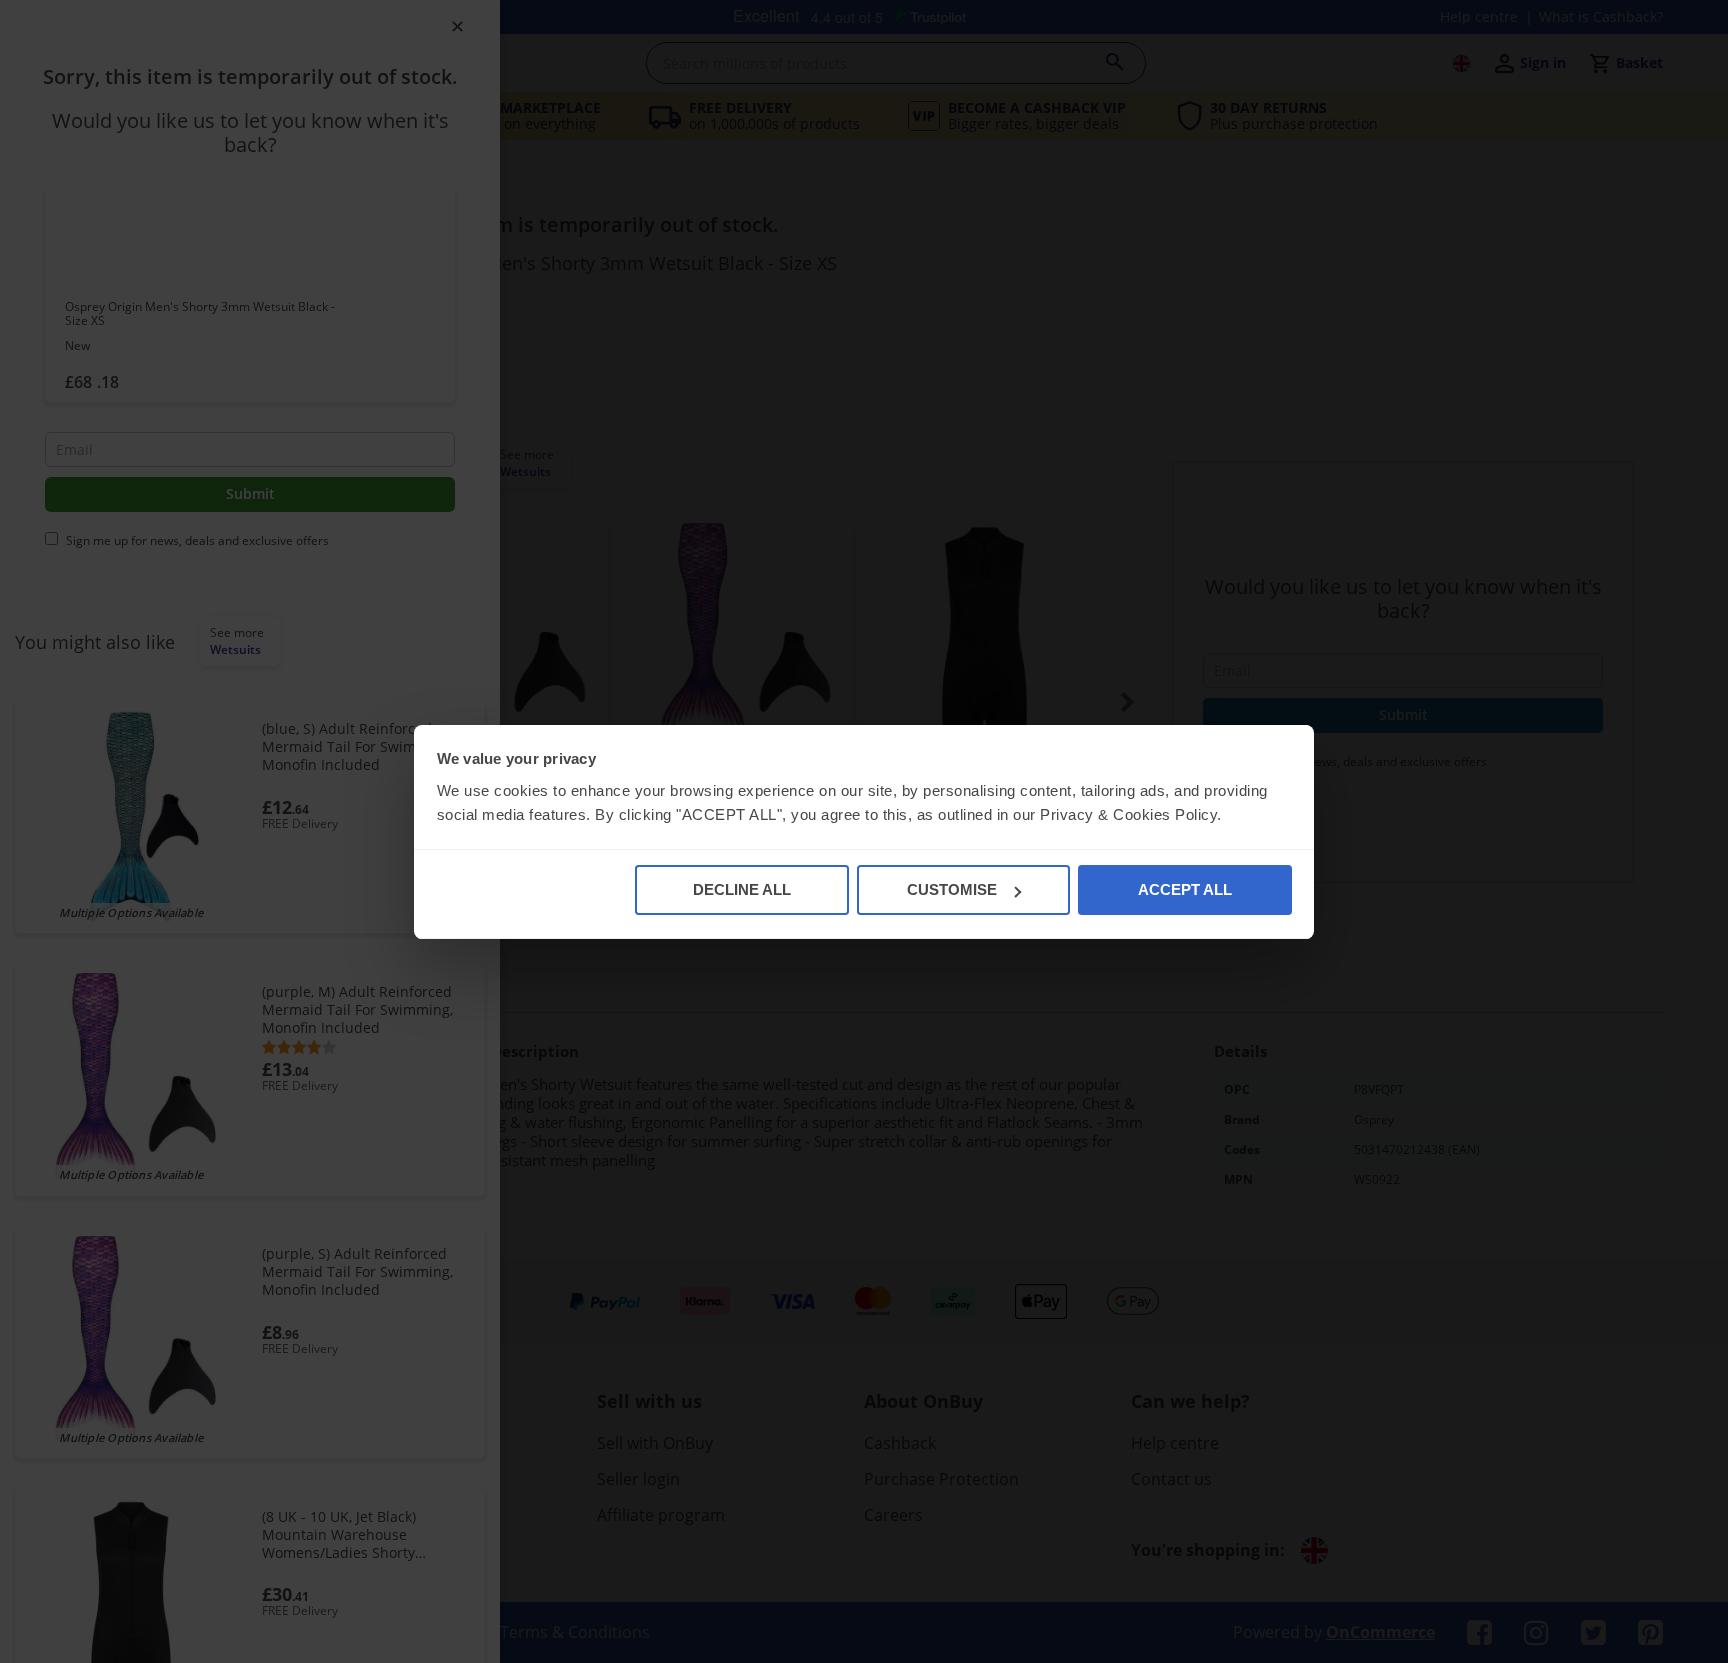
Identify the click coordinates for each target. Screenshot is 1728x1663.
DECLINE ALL (742, 889)
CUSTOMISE (952, 889)
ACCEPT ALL (1185, 889)
